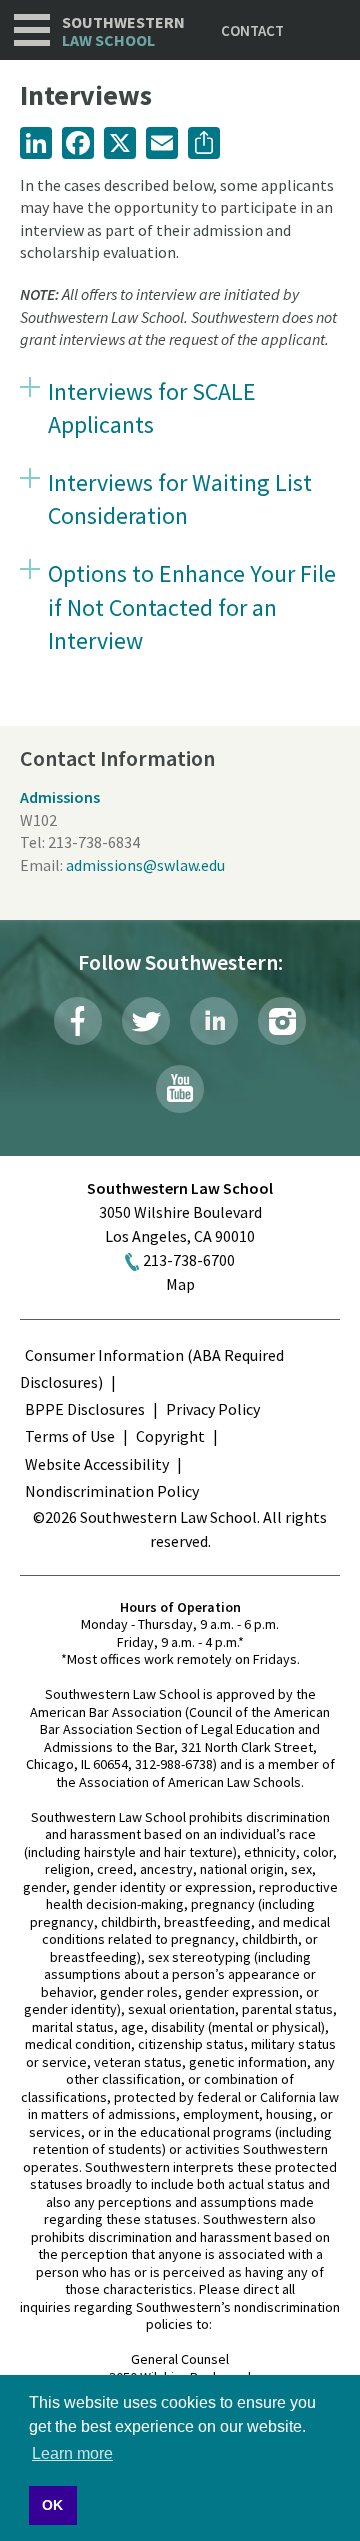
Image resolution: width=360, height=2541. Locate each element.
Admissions (60, 797)
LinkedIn (214, 1021)
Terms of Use (70, 1436)
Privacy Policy (213, 1409)
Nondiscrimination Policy (112, 1491)
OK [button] (52, 2505)
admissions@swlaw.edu (145, 865)
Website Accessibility (97, 1464)
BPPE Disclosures (85, 1409)
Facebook (78, 1021)
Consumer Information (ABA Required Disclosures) (152, 1368)
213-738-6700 (189, 1260)
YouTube (180, 1089)
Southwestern (123, 31)
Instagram (282, 1021)
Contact (252, 30)
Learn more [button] (72, 2453)
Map (180, 1284)
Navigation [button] (32, 30)
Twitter (146, 1021)
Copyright (170, 1436)
